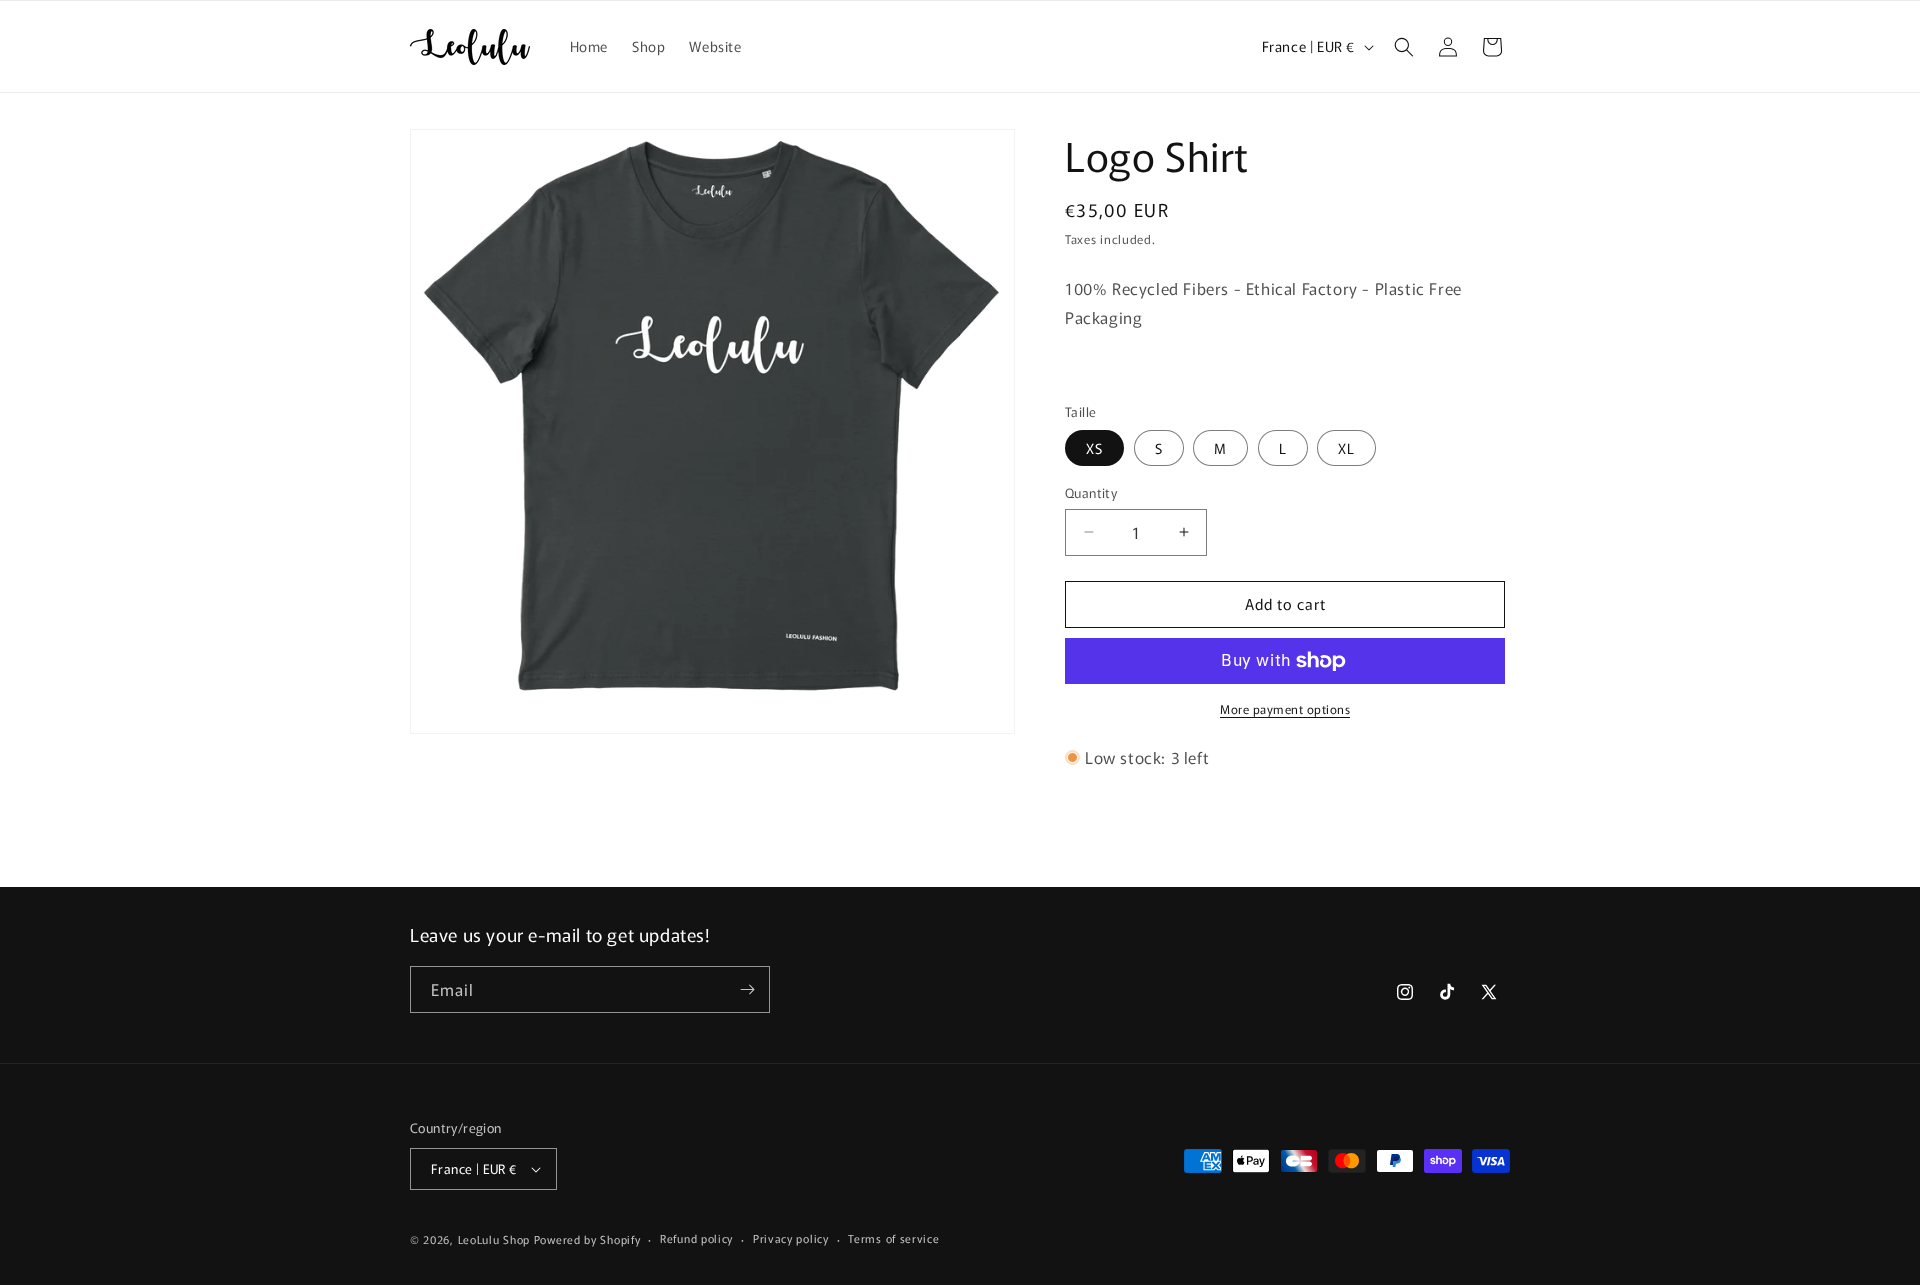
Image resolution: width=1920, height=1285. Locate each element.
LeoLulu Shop (494, 1239)
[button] (1404, 47)
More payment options (1285, 708)
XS (1094, 448)
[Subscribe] (747, 989)
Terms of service (893, 1238)
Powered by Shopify (587, 1239)
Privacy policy (791, 1238)
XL (1346, 448)
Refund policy (696, 1238)
